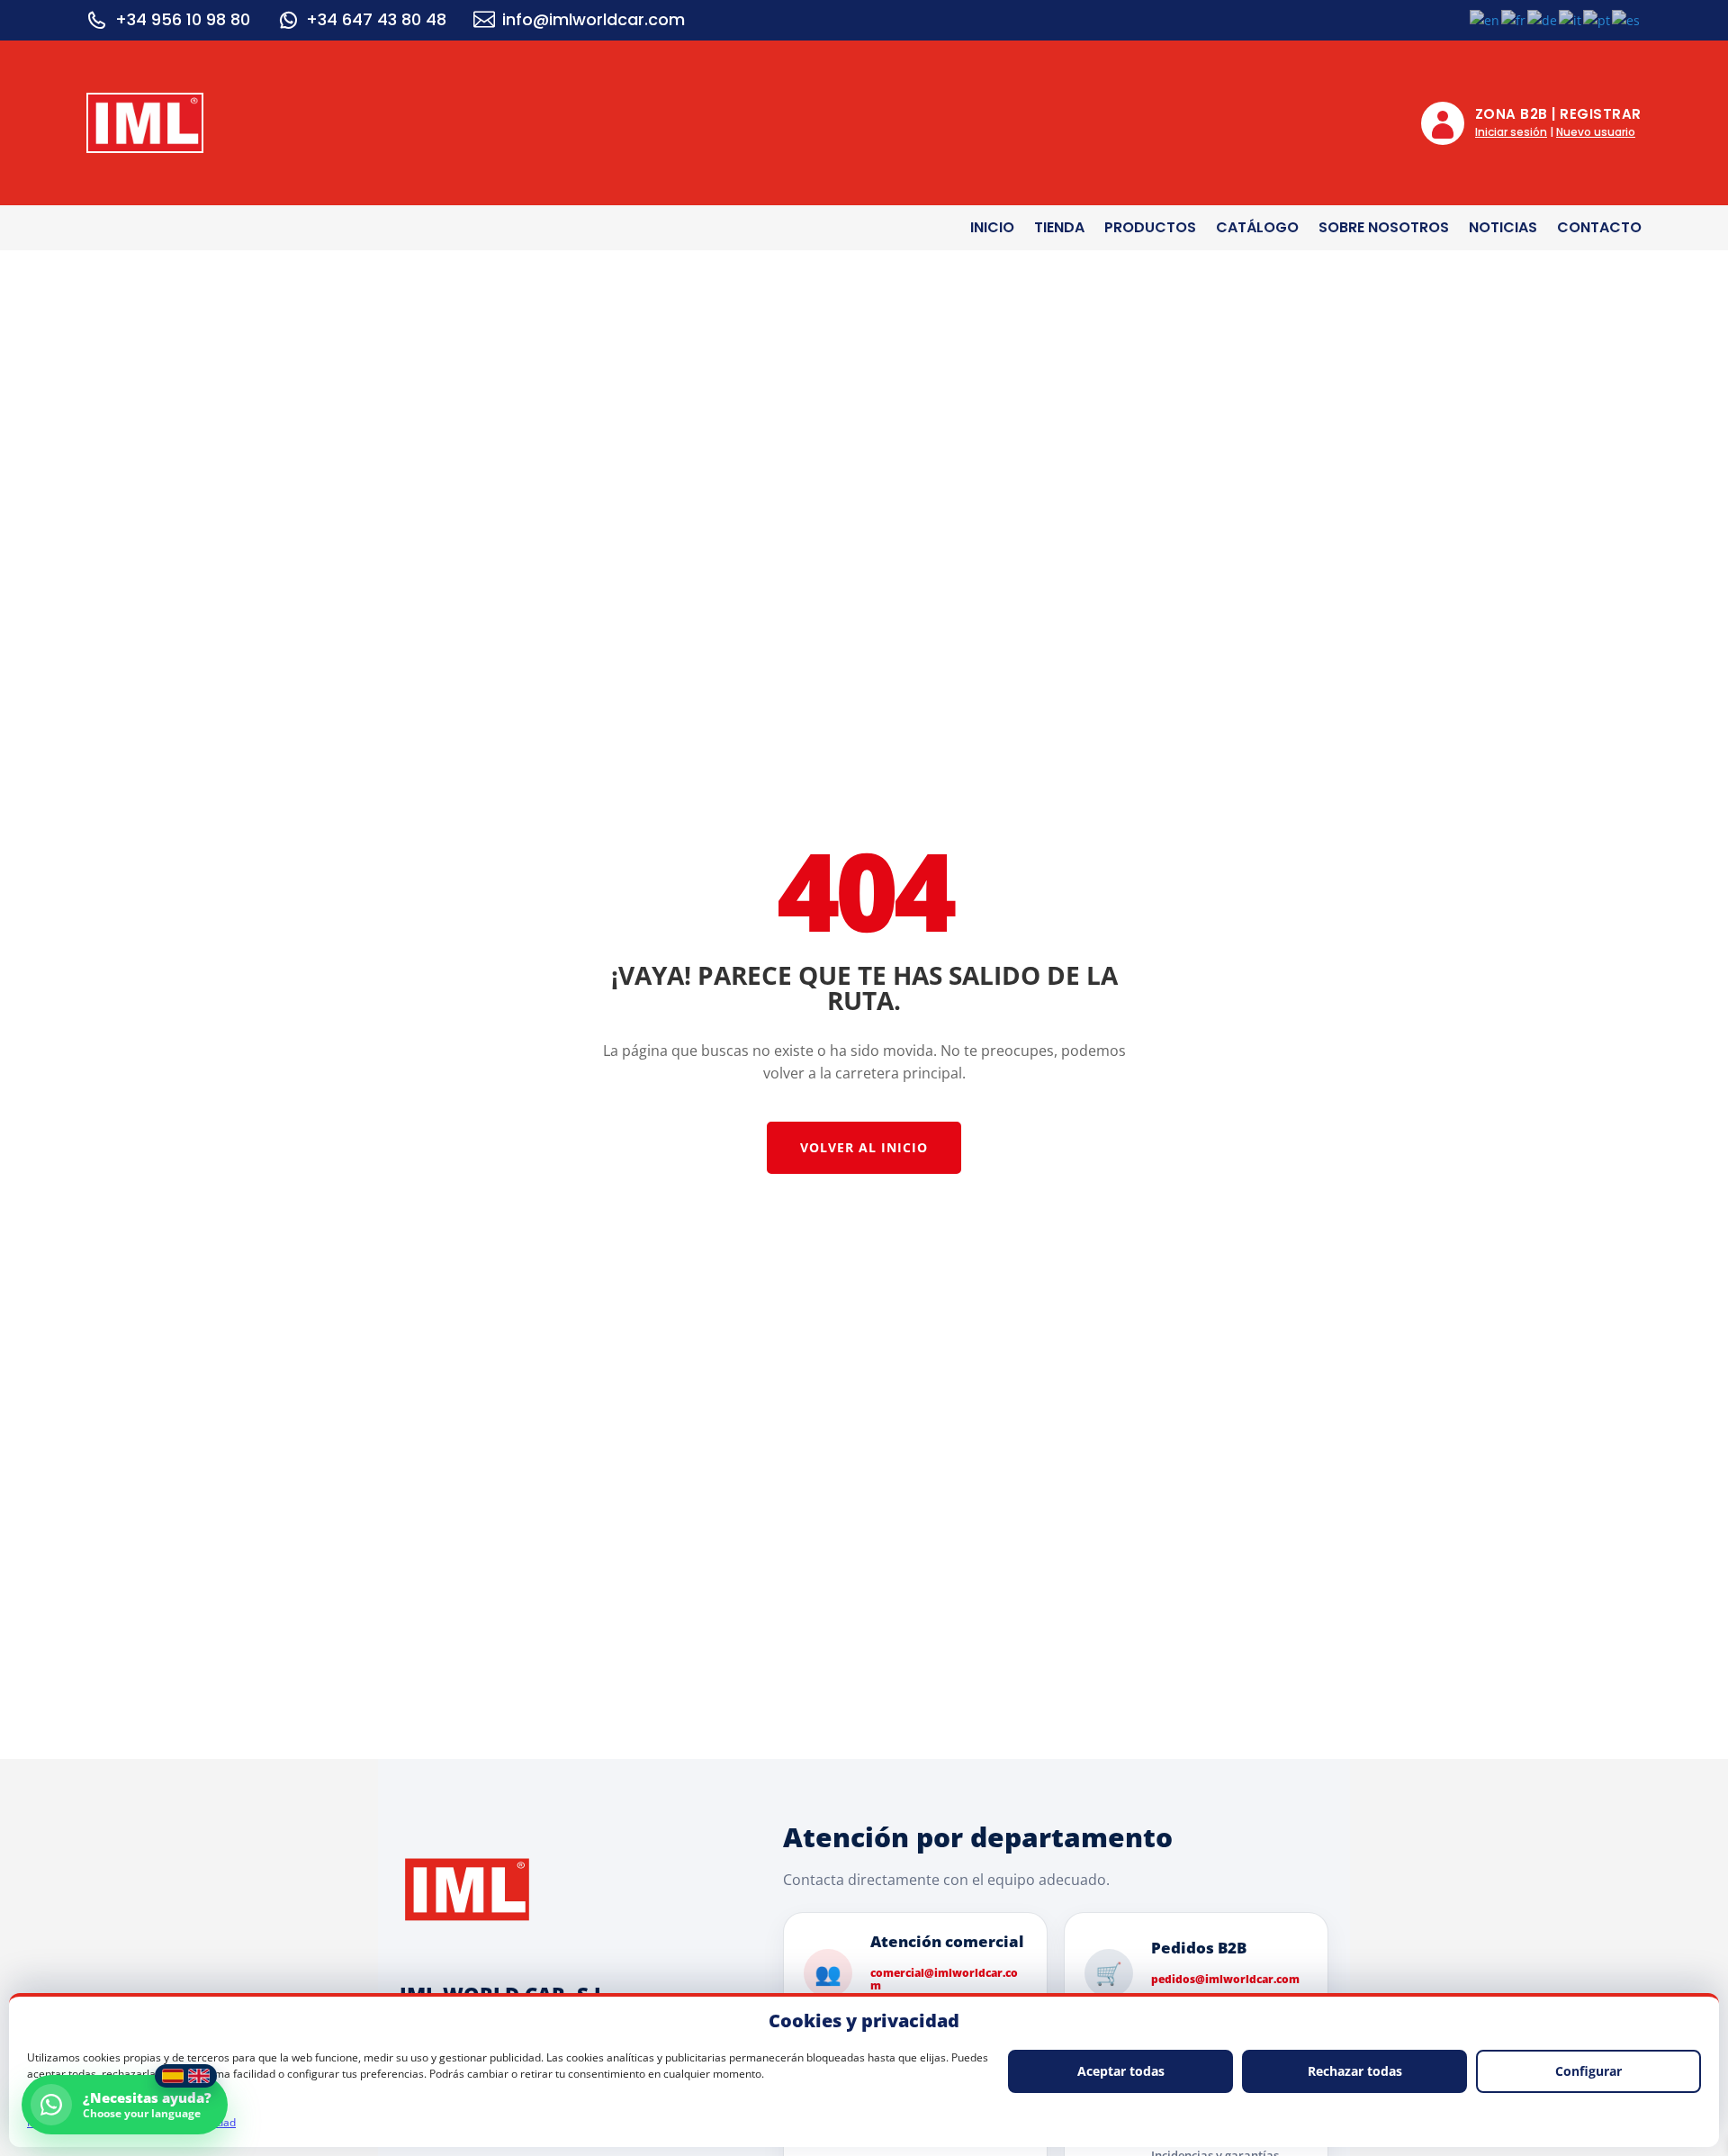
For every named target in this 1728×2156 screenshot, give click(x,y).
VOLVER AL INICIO (864, 1147)
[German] (1543, 19)
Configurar (1588, 2071)
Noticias (1503, 230)
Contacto (1599, 230)
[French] (1514, 19)
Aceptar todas (1121, 2071)
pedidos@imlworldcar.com (1225, 1980)
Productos (1150, 230)
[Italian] (1571, 19)
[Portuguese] (1597, 19)
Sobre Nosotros (1384, 230)
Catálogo (1257, 230)
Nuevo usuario (1596, 132)
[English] (1485, 19)
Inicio (992, 230)
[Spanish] (1627, 19)
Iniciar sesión (1511, 132)
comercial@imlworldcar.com (944, 1980)
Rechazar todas (1355, 2071)
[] (288, 20)
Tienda (1059, 230)
